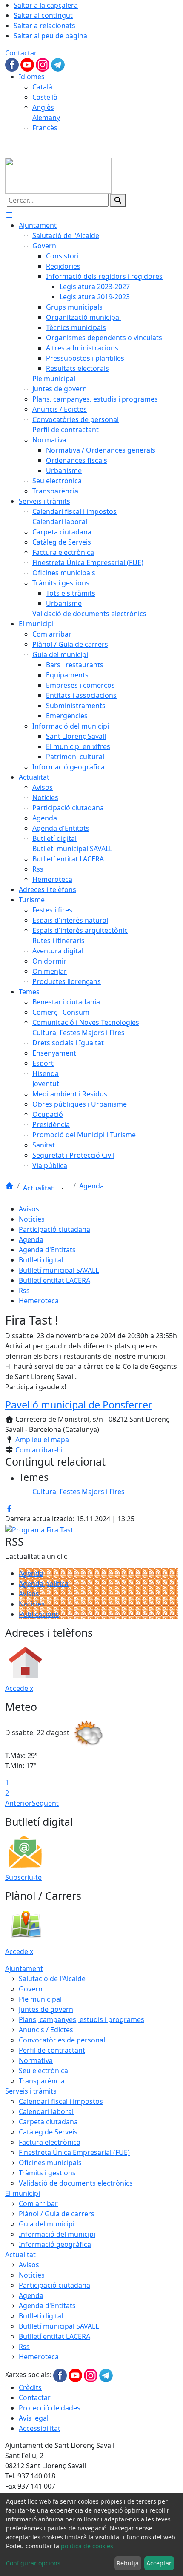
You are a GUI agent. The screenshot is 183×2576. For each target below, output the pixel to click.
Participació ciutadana (54, 1229)
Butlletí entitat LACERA (54, 1280)
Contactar (21, 53)
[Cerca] (118, 200)
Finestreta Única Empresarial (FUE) (74, 2152)
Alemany (46, 118)
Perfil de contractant (52, 2050)
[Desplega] (63, 1189)
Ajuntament (24, 1968)
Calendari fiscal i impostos (61, 2101)
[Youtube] (28, 64)
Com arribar (38, 2203)
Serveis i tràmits (31, 2091)
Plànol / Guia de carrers (57, 2214)
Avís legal (34, 2418)
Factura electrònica (50, 2142)
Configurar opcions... (36, 2563)
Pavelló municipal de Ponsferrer (79, 1405)
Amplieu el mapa (42, 1440)
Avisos (29, 1209)
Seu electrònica (43, 2071)
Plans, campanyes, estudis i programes (81, 2019)
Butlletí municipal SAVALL (59, 1270)
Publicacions (39, 1614)
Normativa (36, 2060)
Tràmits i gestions (47, 2173)
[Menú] (9, 215)
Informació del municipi (57, 2234)
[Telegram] (58, 64)
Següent (45, 1803)
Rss (24, 1291)
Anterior (19, 1803)
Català (42, 87)
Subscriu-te (23, 1877)
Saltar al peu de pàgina (50, 36)
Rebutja (128, 2563)
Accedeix (19, 1688)
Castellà (45, 97)
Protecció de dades (50, 2408)
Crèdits (30, 2387)
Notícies (32, 1219)
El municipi (23, 2193)
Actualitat (39, 1188)
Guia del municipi (47, 2224)
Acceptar (159, 2563)
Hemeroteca (39, 1301)
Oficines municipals (50, 2163)
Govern (31, 1989)
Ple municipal (40, 1999)
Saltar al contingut (43, 15)
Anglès (43, 107)
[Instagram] (43, 64)
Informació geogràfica (55, 2244)
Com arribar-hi (39, 1450)
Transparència (42, 2081)
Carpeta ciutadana (48, 2122)
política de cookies (87, 2546)
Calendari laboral (46, 2111)
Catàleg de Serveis (48, 2132)
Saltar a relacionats (44, 26)
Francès (45, 128)
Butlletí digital (41, 1260)
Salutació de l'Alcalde (52, 1979)
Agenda (91, 1186)
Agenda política (44, 1583)
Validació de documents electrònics (76, 2183)
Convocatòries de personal (62, 2040)
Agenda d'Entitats (47, 1250)
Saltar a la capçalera (46, 5)
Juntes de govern (46, 2009)
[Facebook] (13, 64)
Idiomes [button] (32, 77)
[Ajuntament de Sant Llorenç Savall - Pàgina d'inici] (58, 175)
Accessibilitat (40, 2428)
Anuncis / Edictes (46, 2030)
